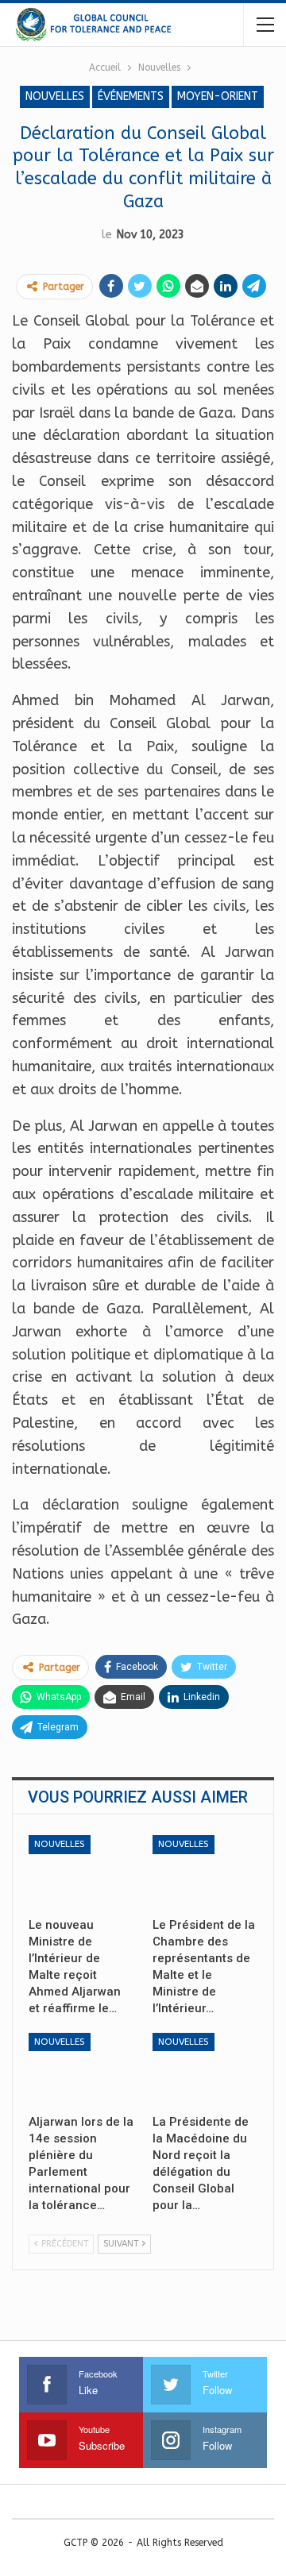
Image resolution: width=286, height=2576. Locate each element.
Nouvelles (55, 96)
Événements (131, 96)
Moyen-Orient (218, 96)
